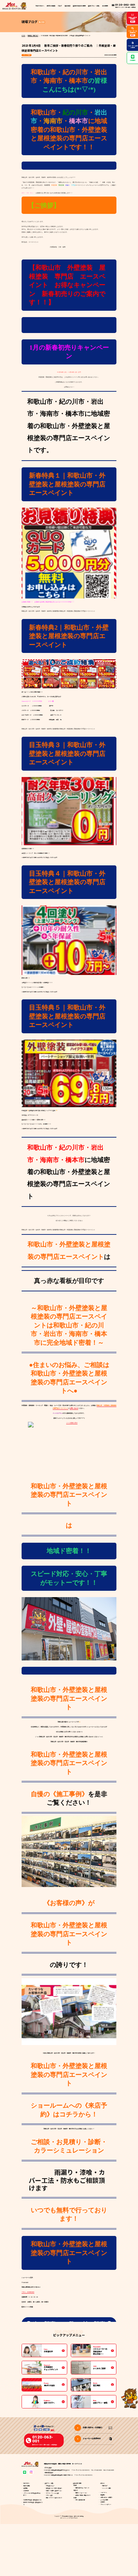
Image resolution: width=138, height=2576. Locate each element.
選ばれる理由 (51, 6)
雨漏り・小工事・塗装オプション (54, 2491)
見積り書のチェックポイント (82, 2488)
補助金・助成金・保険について (83, 2495)
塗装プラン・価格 (49, 2483)
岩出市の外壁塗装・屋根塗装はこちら (32, 2500)
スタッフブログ (27, 55)
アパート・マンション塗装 (52, 2493)
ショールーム (104, 2492)
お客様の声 (26, 2491)
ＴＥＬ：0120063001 (28, 2292)
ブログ (60, 6)
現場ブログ (105, 2486)
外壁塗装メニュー (50, 2486)
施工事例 (68, 6)
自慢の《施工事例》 (59, 1794)
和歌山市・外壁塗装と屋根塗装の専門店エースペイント (69, 1495)
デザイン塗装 (49, 2495)
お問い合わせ (74, 1408)
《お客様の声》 (66, 1903)
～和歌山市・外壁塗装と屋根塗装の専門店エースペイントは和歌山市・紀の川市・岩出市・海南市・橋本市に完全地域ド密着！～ (69, 1325)
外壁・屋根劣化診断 (80, 2500)
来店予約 (103, 2495)
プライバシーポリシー (106, 2504)
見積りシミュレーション (81, 2493)
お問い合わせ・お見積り (106, 2497)
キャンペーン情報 (107, 2488)
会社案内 (103, 2502)
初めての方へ (40, 6)
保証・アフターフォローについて (54, 2498)
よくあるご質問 (104, 2500)
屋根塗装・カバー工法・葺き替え (54, 2488)
